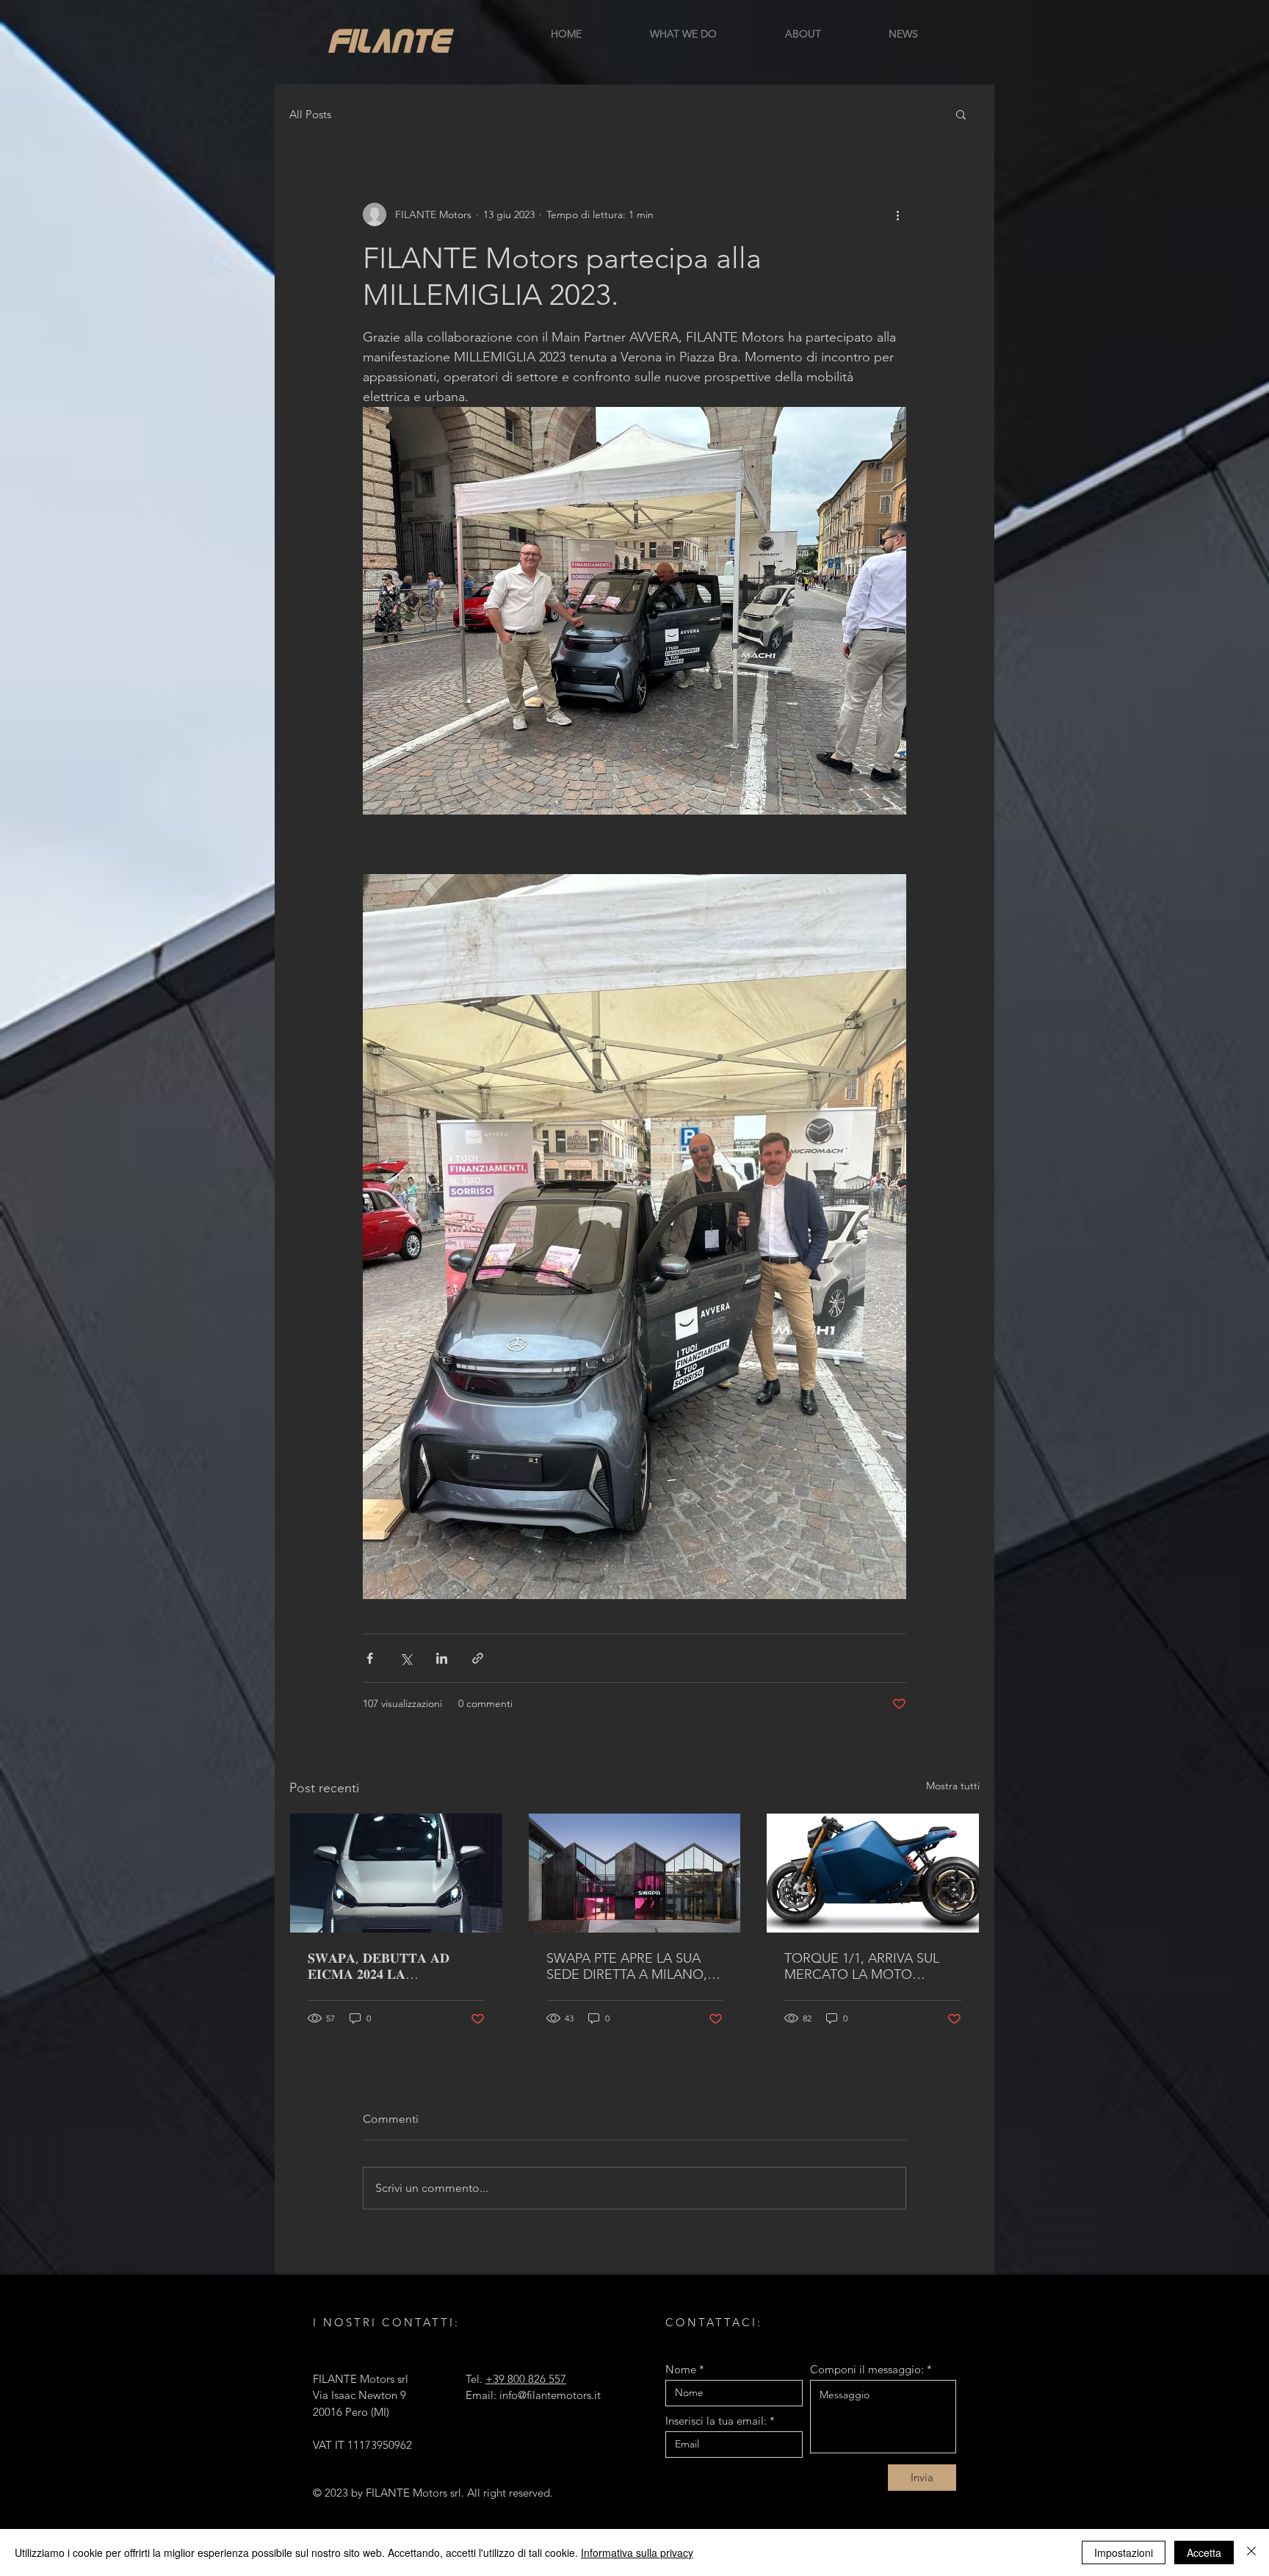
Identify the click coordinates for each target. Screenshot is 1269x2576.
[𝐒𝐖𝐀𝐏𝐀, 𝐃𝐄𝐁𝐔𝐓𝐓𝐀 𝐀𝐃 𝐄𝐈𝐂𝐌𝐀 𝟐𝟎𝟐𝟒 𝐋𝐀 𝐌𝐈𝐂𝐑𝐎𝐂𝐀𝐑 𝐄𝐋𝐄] (396, 1873)
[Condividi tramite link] (478, 1658)
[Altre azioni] (897, 214)
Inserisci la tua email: (716, 2421)
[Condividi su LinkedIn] (442, 1658)
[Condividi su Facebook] (370, 1658)
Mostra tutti (953, 1786)
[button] (961, 114)
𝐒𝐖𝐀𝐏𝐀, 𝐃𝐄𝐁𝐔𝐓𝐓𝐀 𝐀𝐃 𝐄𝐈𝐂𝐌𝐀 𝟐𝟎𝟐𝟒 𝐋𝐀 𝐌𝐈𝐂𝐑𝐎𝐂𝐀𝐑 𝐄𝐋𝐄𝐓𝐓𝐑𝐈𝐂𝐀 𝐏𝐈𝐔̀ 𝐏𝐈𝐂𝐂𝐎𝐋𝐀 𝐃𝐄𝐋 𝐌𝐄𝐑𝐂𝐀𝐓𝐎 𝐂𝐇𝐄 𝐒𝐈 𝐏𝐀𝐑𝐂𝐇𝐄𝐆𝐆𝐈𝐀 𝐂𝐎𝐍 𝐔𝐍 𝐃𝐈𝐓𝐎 (386, 1966)
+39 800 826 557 (526, 2379)
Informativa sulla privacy (637, 2552)
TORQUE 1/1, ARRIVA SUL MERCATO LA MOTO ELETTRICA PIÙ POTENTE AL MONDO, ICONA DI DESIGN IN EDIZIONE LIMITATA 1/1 (871, 1966)
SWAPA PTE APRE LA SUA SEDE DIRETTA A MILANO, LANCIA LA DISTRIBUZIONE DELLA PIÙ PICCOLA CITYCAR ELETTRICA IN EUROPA (630, 1966)
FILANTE (389, 39)
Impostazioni (1124, 2552)
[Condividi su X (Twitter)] (406, 1658)
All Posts (310, 114)
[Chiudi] (1251, 2552)
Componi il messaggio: (867, 2369)
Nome (681, 2369)
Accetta (1204, 2552)
